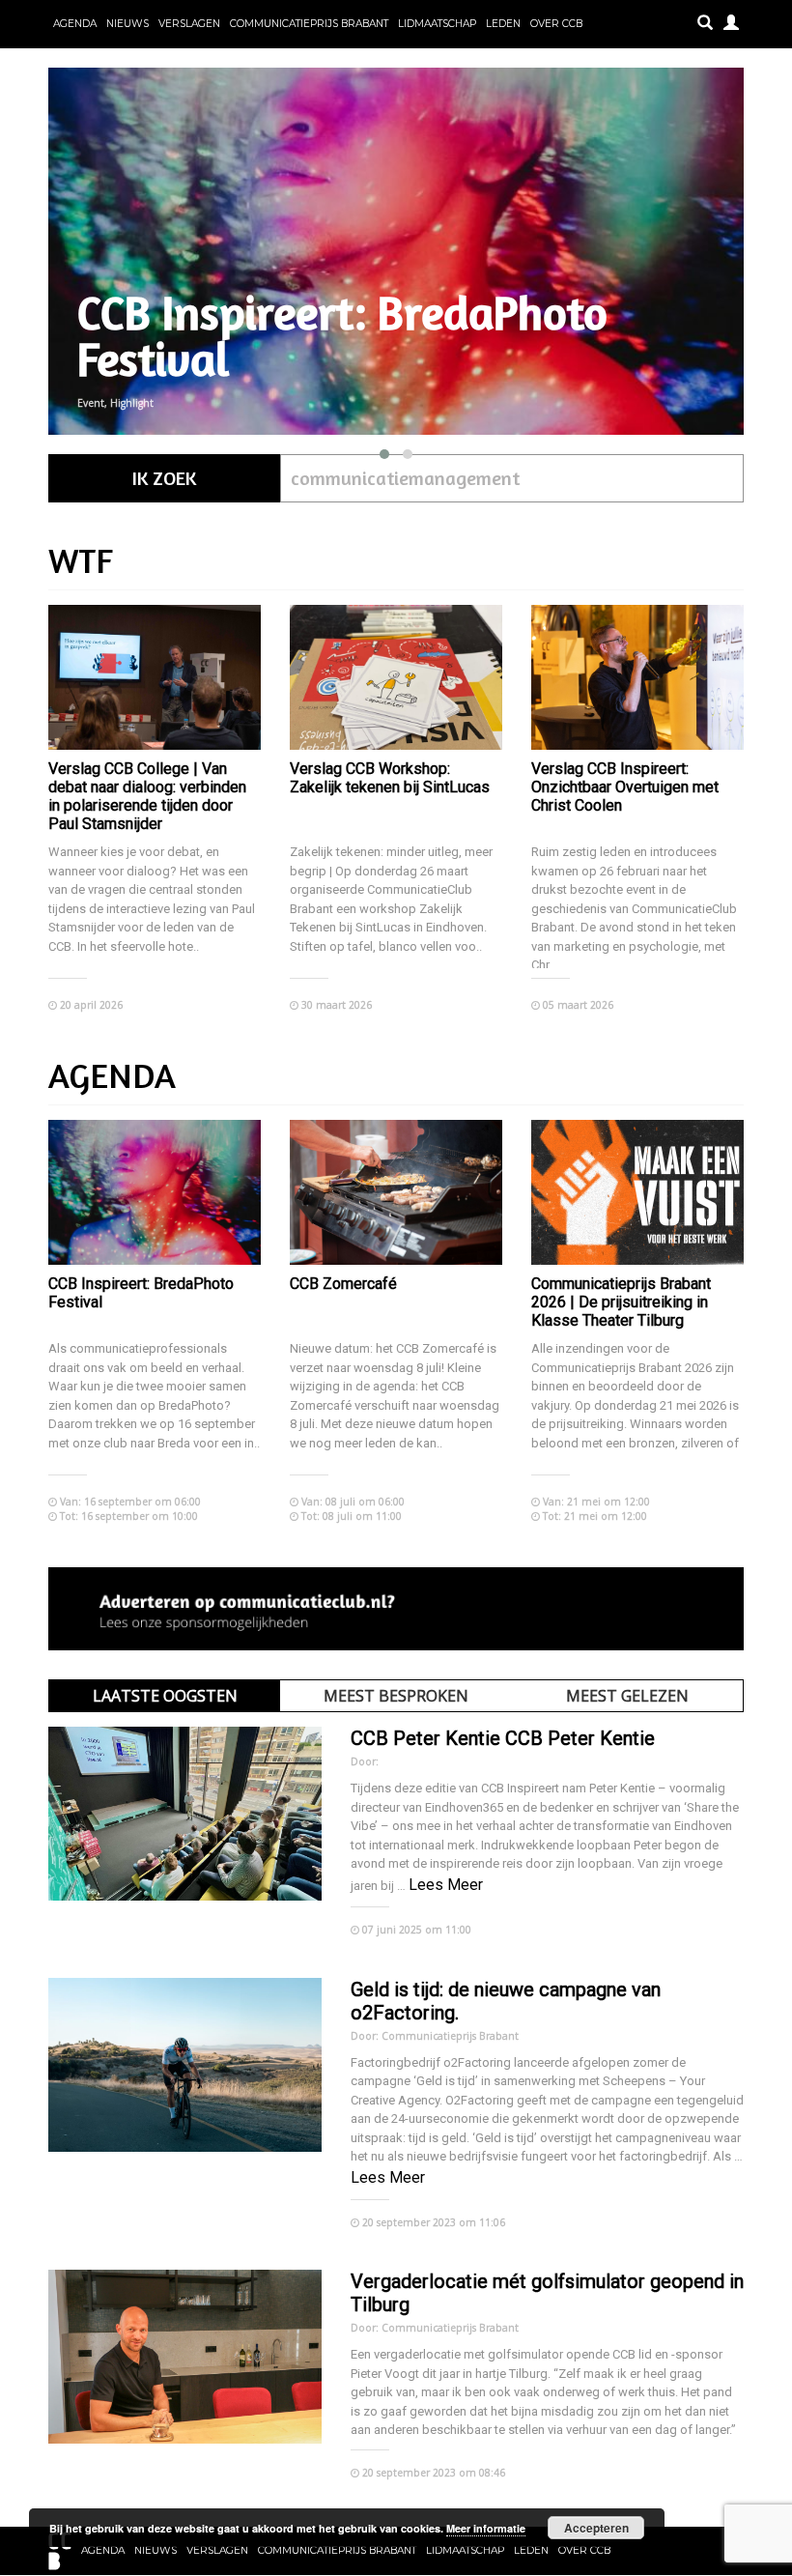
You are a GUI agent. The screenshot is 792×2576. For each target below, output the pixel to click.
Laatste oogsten (165, 1696)
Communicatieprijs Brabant (309, 24)
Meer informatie (486, 2528)
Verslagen (189, 24)
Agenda (75, 24)
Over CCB (556, 24)
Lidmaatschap (437, 24)
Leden (503, 24)
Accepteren (596, 2528)
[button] (384, 454)
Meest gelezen (627, 1696)
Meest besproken (396, 1696)
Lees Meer (446, 1885)
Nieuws (127, 24)
